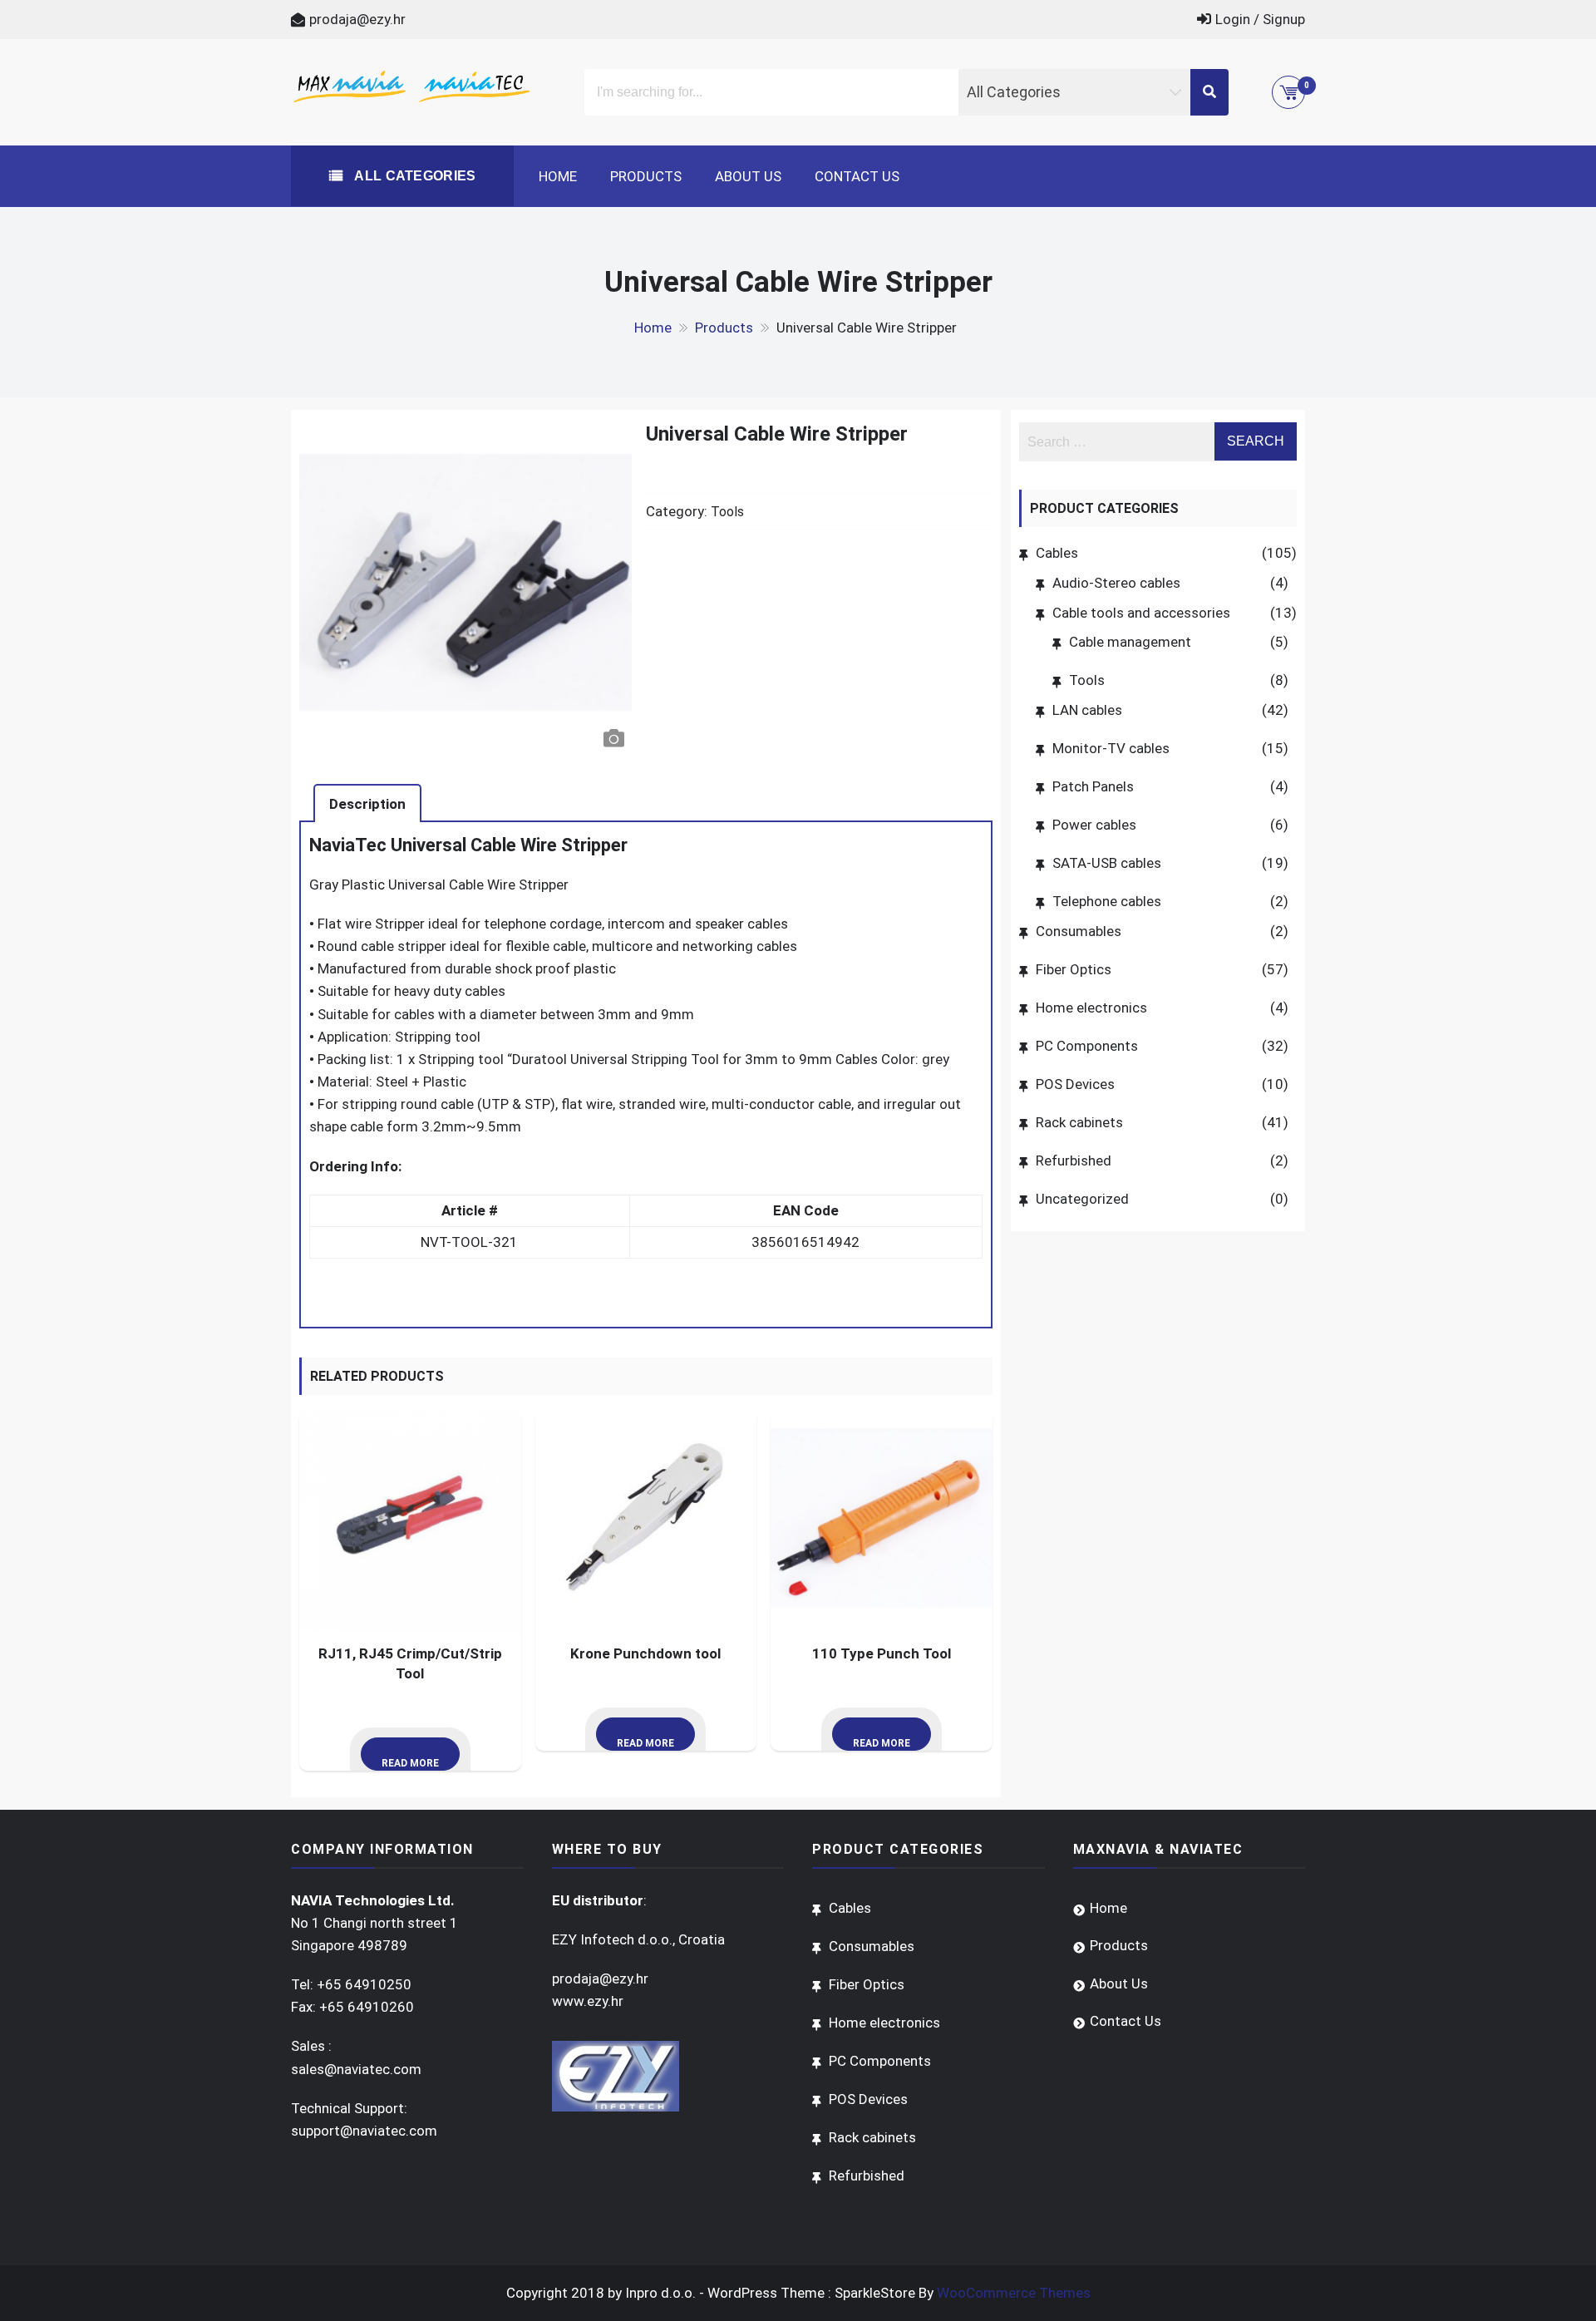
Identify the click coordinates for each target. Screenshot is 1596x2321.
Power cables (1094, 825)
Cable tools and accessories (1141, 613)
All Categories (414, 176)
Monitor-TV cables (1111, 748)
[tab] (367, 803)
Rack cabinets (1079, 1122)
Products (646, 176)
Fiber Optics (1074, 969)
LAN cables (1087, 710)
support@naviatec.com (364, 2131)
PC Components (1087, 1046)
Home (558, 176)
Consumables (1079, 931)
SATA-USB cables (1107, 863)
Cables (1057, 553)
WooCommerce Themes (1014, 2293)
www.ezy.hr (588, 2001)
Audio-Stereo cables (1116, 583)
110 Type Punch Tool (882, 1653)
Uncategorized (1082, 1199)
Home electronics (1091, 1008)
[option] (466, 589)
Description (367, 804)
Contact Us (857, 176)
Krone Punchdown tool (645, 1653)
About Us (748, 176)
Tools (727, 512)
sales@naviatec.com (356, 2069)
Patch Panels (1093, 786)
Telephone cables (1107, 901)
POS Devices (1075, 1084)
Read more (410, 1763)
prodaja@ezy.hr (357, 19)
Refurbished (1074, 1160)
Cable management (1130, 642)
